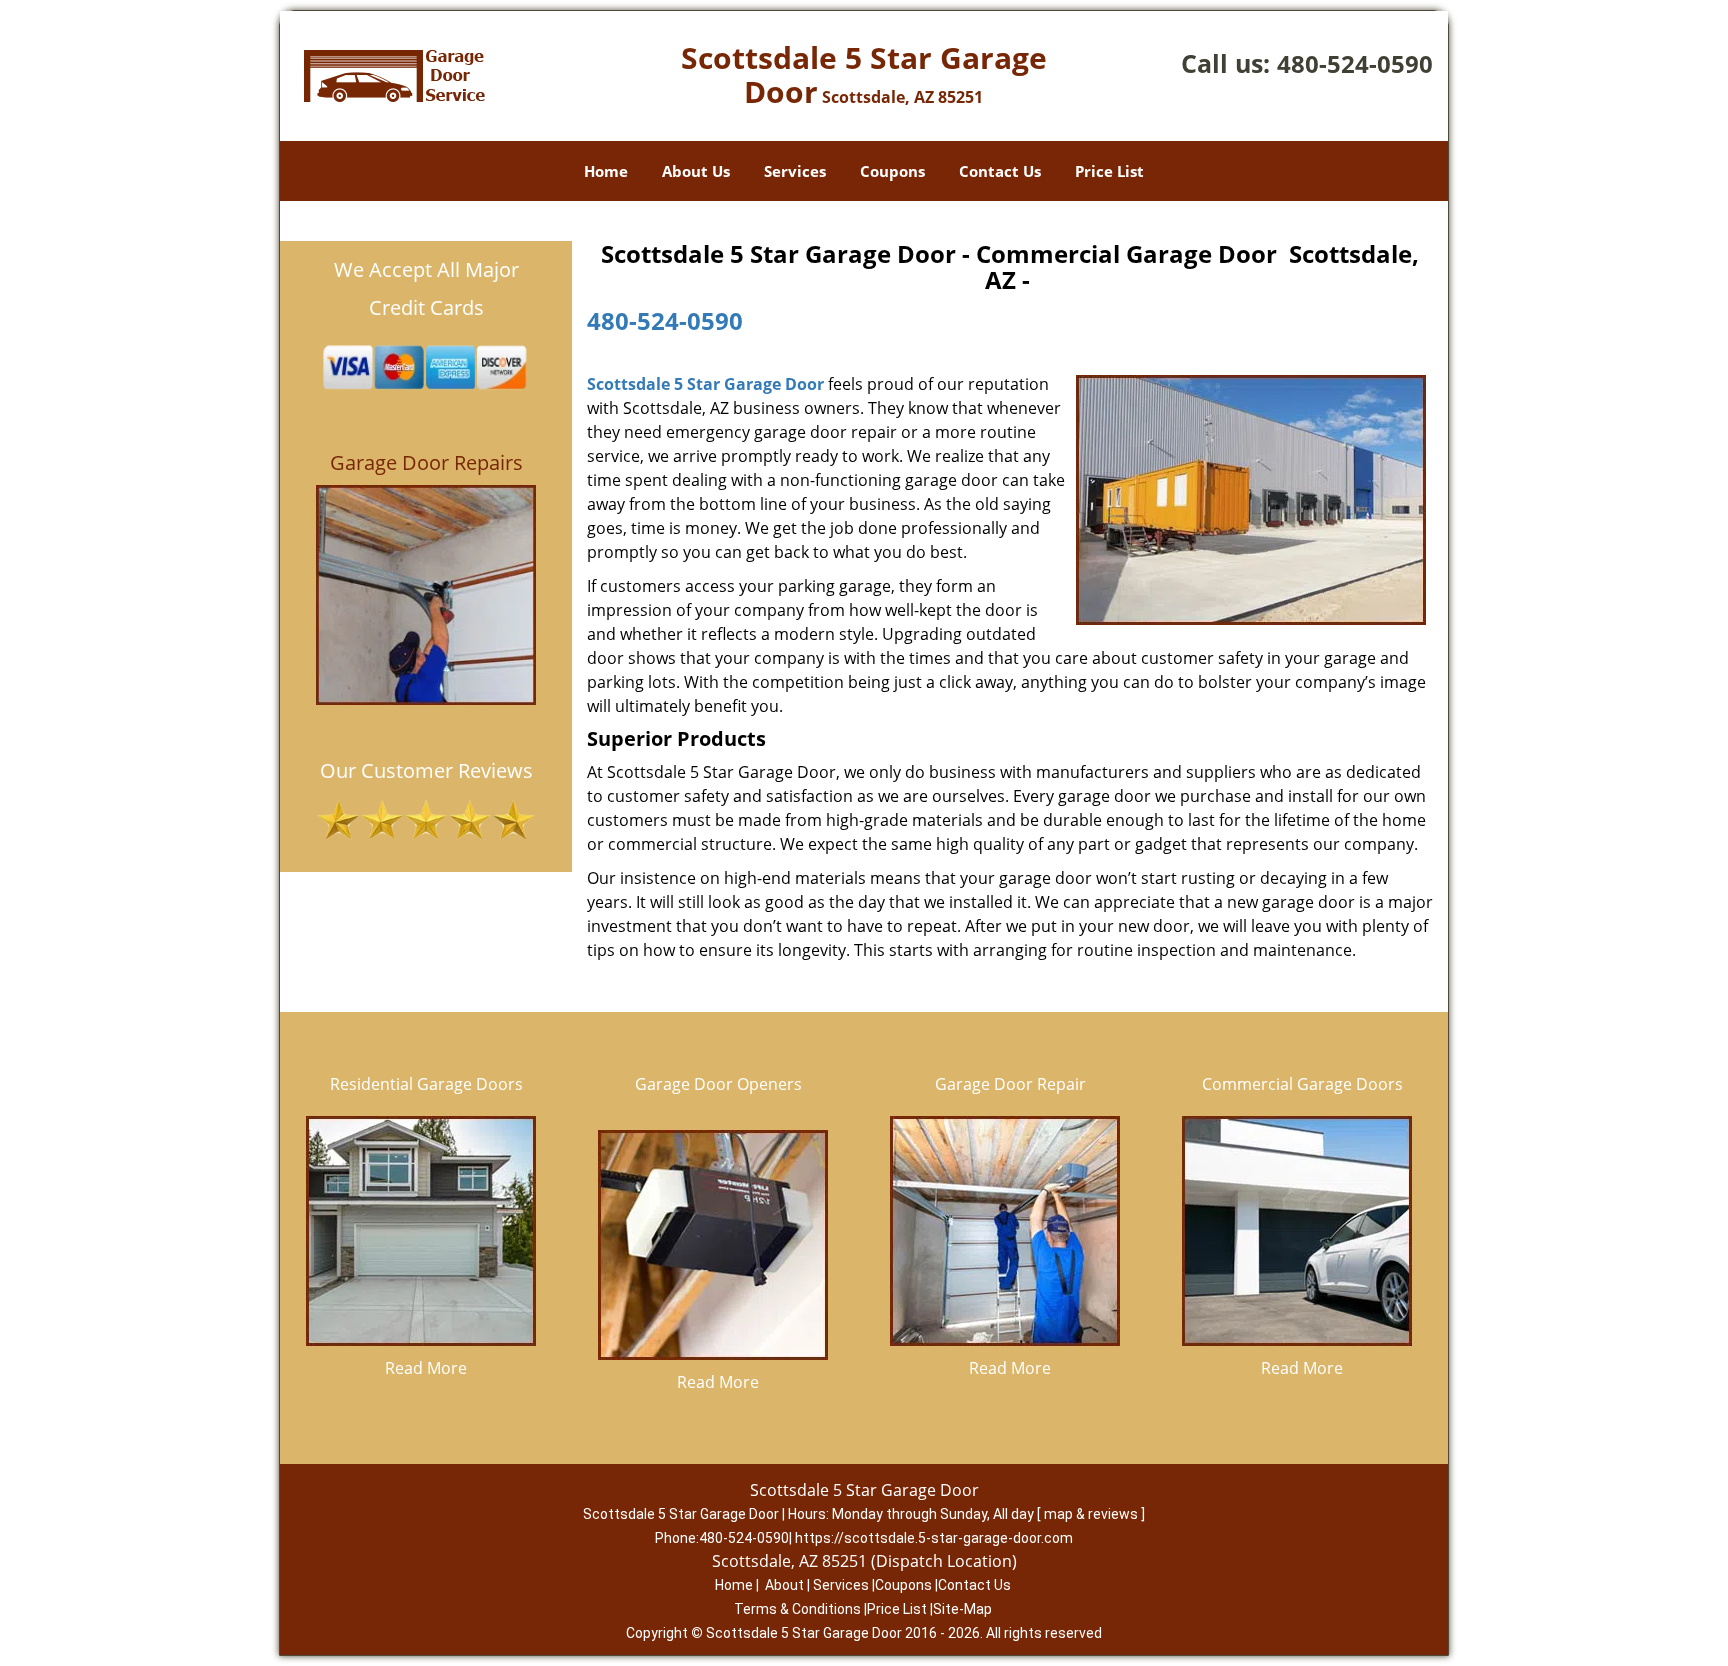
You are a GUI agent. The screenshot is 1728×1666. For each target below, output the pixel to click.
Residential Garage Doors (426, 1084)
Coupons (892, 171)
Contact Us (1000, 171)
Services (795, 171)
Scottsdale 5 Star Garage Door (705, 384)
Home (606, 171)
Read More (426, 1368)
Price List (1109, 171)
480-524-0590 (1355, 63)
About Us (696, 171)
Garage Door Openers (718, 1084)
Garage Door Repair (1010, 1084)
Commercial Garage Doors (1302, 1084)
